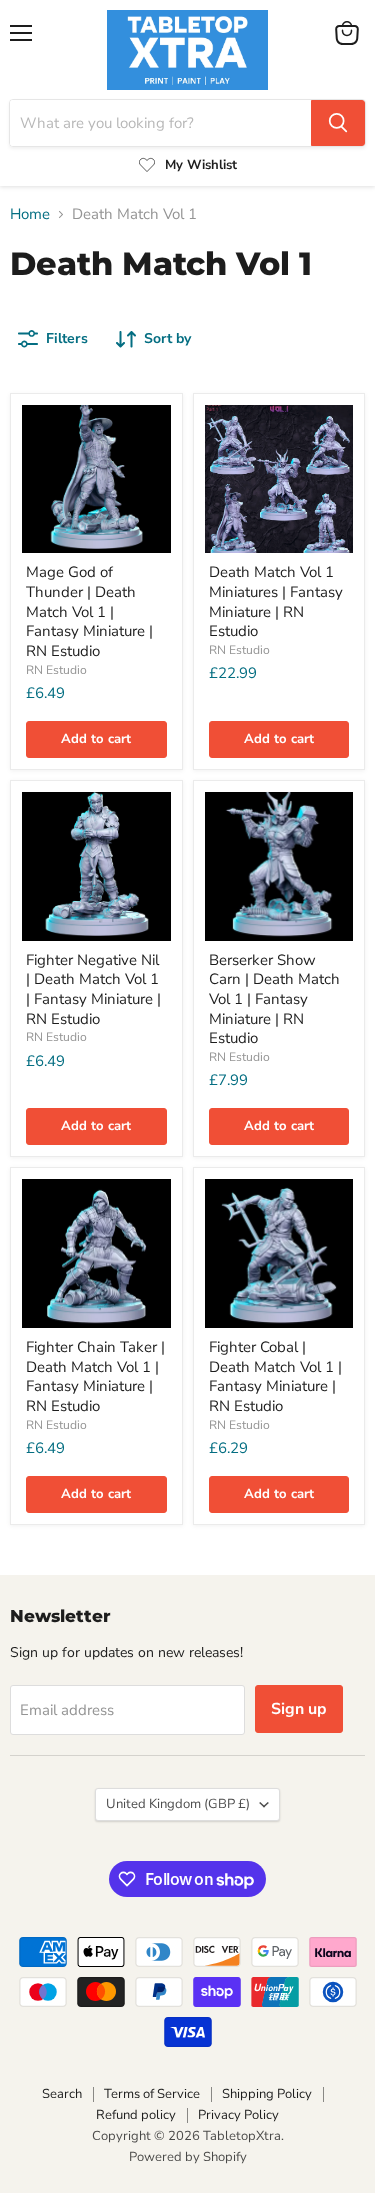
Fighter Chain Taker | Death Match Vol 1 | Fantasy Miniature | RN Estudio (95, 1376)
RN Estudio (56, 670)
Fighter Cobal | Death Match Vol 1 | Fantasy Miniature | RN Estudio (275, 1376)
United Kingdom (178, 1804)
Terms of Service (152, 2094)
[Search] (338, 123)
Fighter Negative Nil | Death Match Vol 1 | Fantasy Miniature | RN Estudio (93, 989)
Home (30, 214)
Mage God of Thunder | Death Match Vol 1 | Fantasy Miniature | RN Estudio (89, 611)
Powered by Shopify (188, 2157)
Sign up (299, 1709)
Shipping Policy (267, 2094)
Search (62, 2094)
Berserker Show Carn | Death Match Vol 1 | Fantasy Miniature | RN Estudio (274, 999)
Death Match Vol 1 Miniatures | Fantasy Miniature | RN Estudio (276, 601)
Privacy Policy (238, 2115)
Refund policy (136, 2115)
